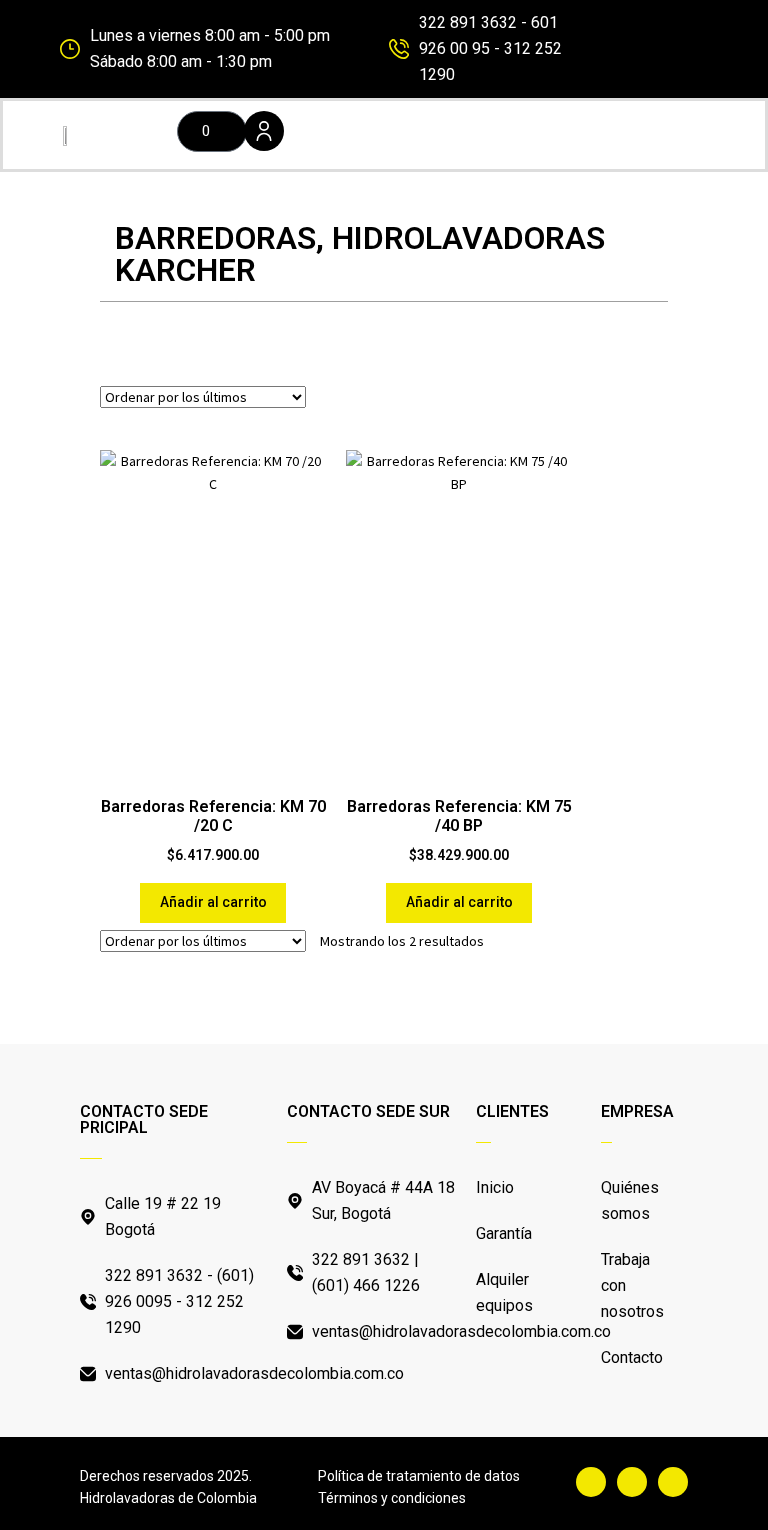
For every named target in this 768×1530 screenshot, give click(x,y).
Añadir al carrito (213, 902)
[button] (498, 134)
